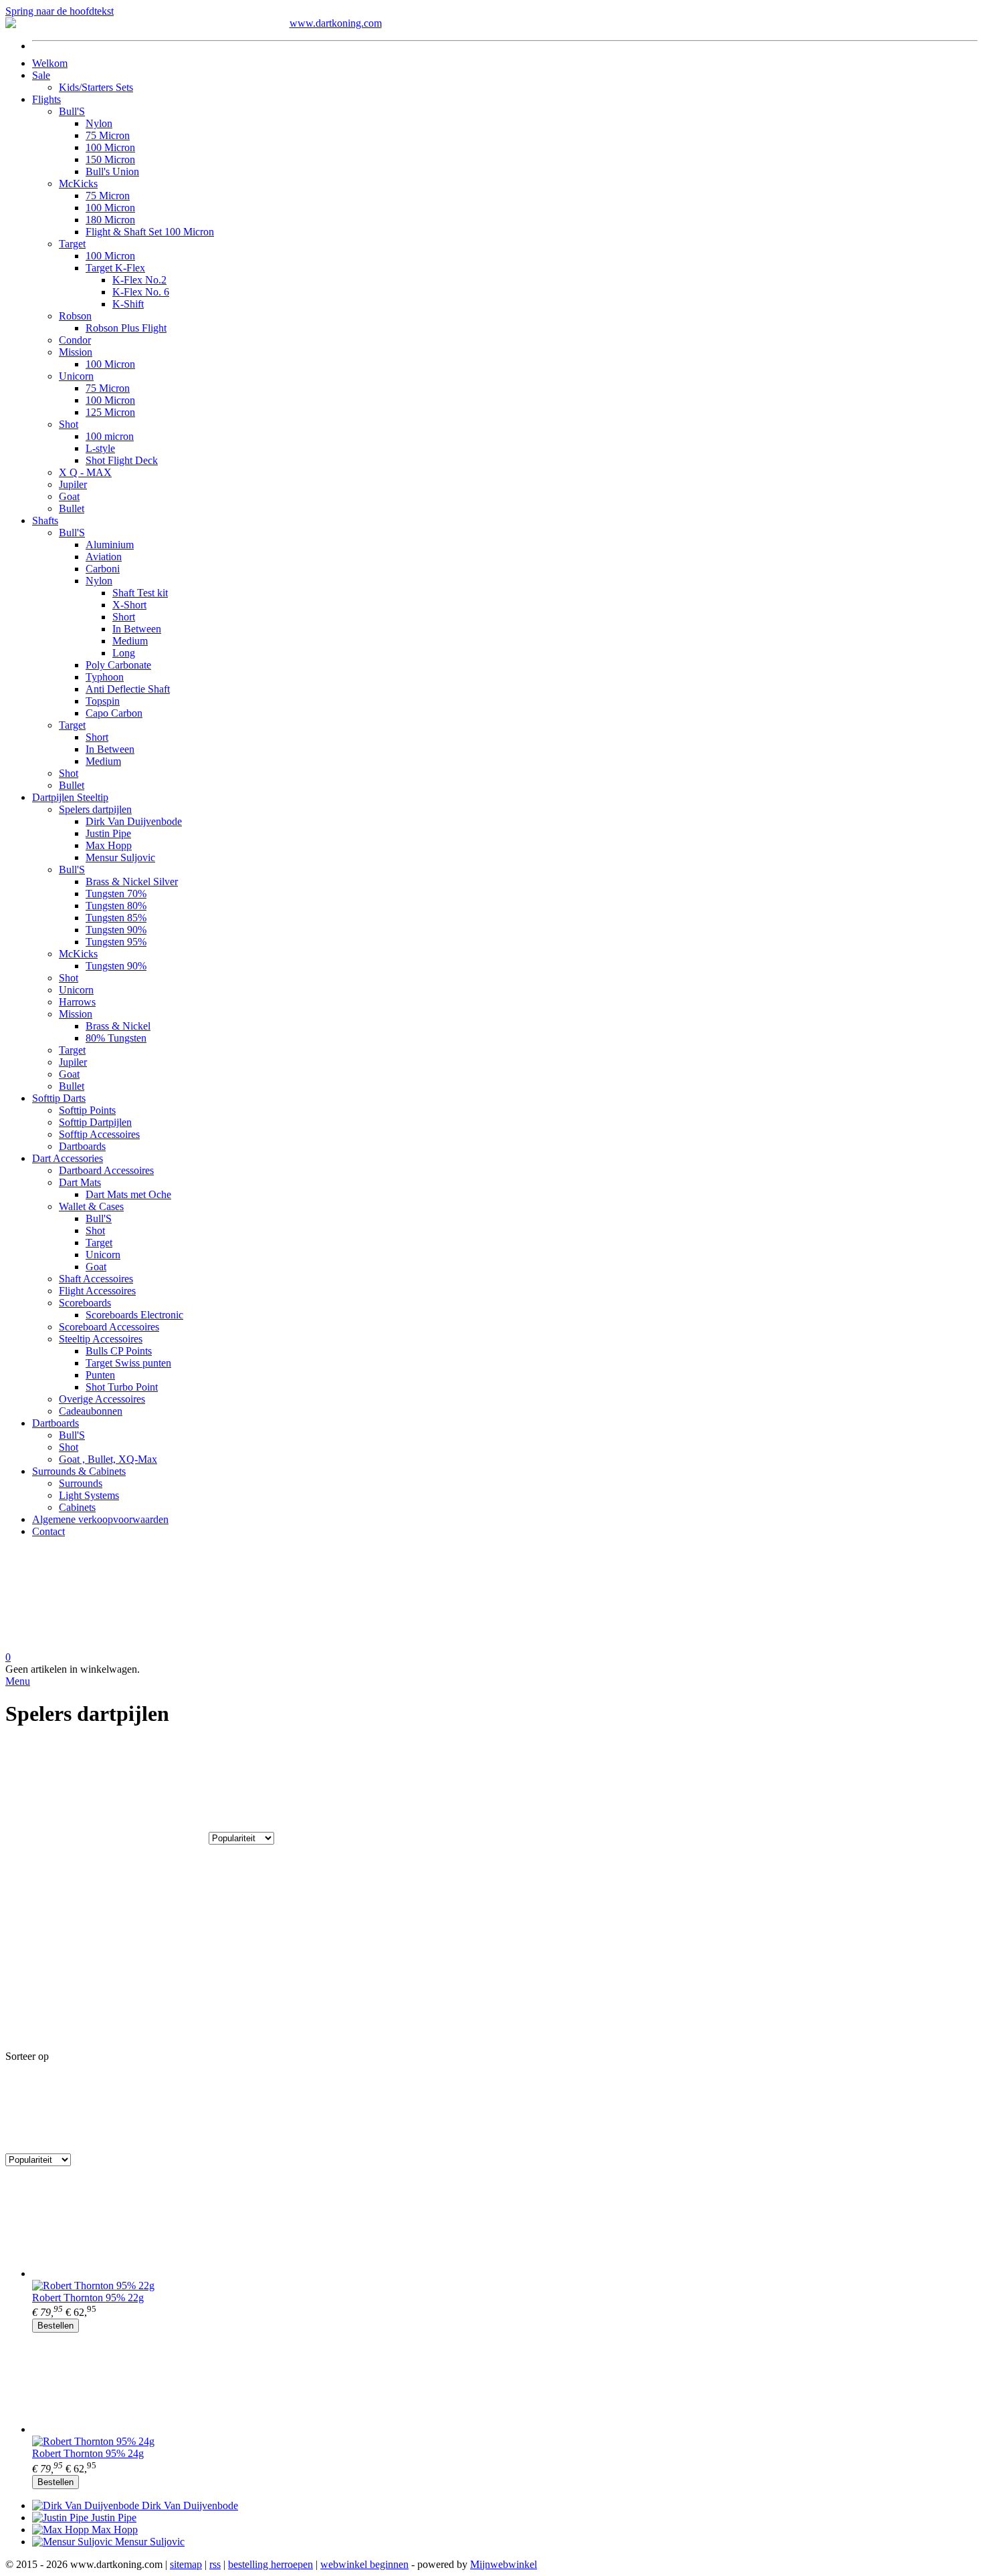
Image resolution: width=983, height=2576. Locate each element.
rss (215, 2564)
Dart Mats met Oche (128, 1194)
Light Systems (89, 1495)
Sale (41, 75)
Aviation (104, 557)
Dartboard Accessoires (106, 1170)
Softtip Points (87, 1110)
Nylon (99, 123)
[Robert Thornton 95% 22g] (505, 2228)
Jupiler (73, 484)
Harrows (77, 1002)
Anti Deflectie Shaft (128, 689)
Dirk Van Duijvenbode (134, 821)
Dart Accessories (68, 1158)
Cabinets (77, 1507)
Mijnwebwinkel (504, 2564)
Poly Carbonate (118, 665)
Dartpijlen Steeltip (70, 797)
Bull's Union (112, 171)
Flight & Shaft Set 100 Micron (150, 232)
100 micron (110, 436)
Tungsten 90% (116, 930)
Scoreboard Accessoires (109, 1327)
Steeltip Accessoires (101, 1339)
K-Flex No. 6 (141, 292)
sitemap (186, 2564)
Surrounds (81, 1483)
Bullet (72, 508)
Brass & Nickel (118, 1026)
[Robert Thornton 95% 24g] (505, 2384)
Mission (76, 352)
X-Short (129, 605)
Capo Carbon (114, 713)
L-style (100, 448)
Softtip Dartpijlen (95, 1122)
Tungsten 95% (116, 942)
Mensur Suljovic (120, 857)
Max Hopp (109, 845)
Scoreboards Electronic (134, 1315)
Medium (130, 641)
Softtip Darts (59, 1098)
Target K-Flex (115, 268)
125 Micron (110, 412)
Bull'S (72, 111)
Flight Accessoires (97, 1291)
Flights (46, 99)
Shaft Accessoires (96, 1279)
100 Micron (110, 147)
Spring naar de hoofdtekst (60, 11)
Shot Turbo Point (122, 1387)
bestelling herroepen (270, 2564)
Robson (75, 316)
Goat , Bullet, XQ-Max (108, 1459)
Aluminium (110, 545)
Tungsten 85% (116, 918)
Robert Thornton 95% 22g (88, 2298)
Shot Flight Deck (122, 460)
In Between (137, 629)
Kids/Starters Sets (96, 87)
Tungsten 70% (116, 894)
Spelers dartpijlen (95, 809)
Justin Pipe (108, 833)
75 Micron (108, 135)
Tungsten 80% (116, 906)
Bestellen (56, 2326)
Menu (18, 1681)
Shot (69, 424)
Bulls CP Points (119, 1351)
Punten (100, 1375)
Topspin (103, 701)
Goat (69, 496)
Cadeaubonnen (91, 1411)
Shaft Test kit (140, 593)
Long (124, 653)
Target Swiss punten (128, 1363)
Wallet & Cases (91, 1206)
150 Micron (110, 159)
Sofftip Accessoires (99, 1134)
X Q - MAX (85, 472)
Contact (48, 1531)
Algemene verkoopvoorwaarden (100, 1519)
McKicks (78, 184)
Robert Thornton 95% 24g (88, 2453)
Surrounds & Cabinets (79, 1471)
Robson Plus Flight (126, 328)
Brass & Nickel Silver (132, 882)
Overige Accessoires (102, 1399)
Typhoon (105, 677)
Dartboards (82, 1146)
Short (124, 617)
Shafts (45, 520)
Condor (75, 340)
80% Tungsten (116, 1038)
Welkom (50, 63)
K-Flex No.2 (139, 280)
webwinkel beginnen (364, 2564)
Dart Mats (80, 1182)
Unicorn (76, 376)
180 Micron (110, 220)
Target (72, 244)
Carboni (103, 569)
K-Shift (128, 304)
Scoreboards (85, 1303)
